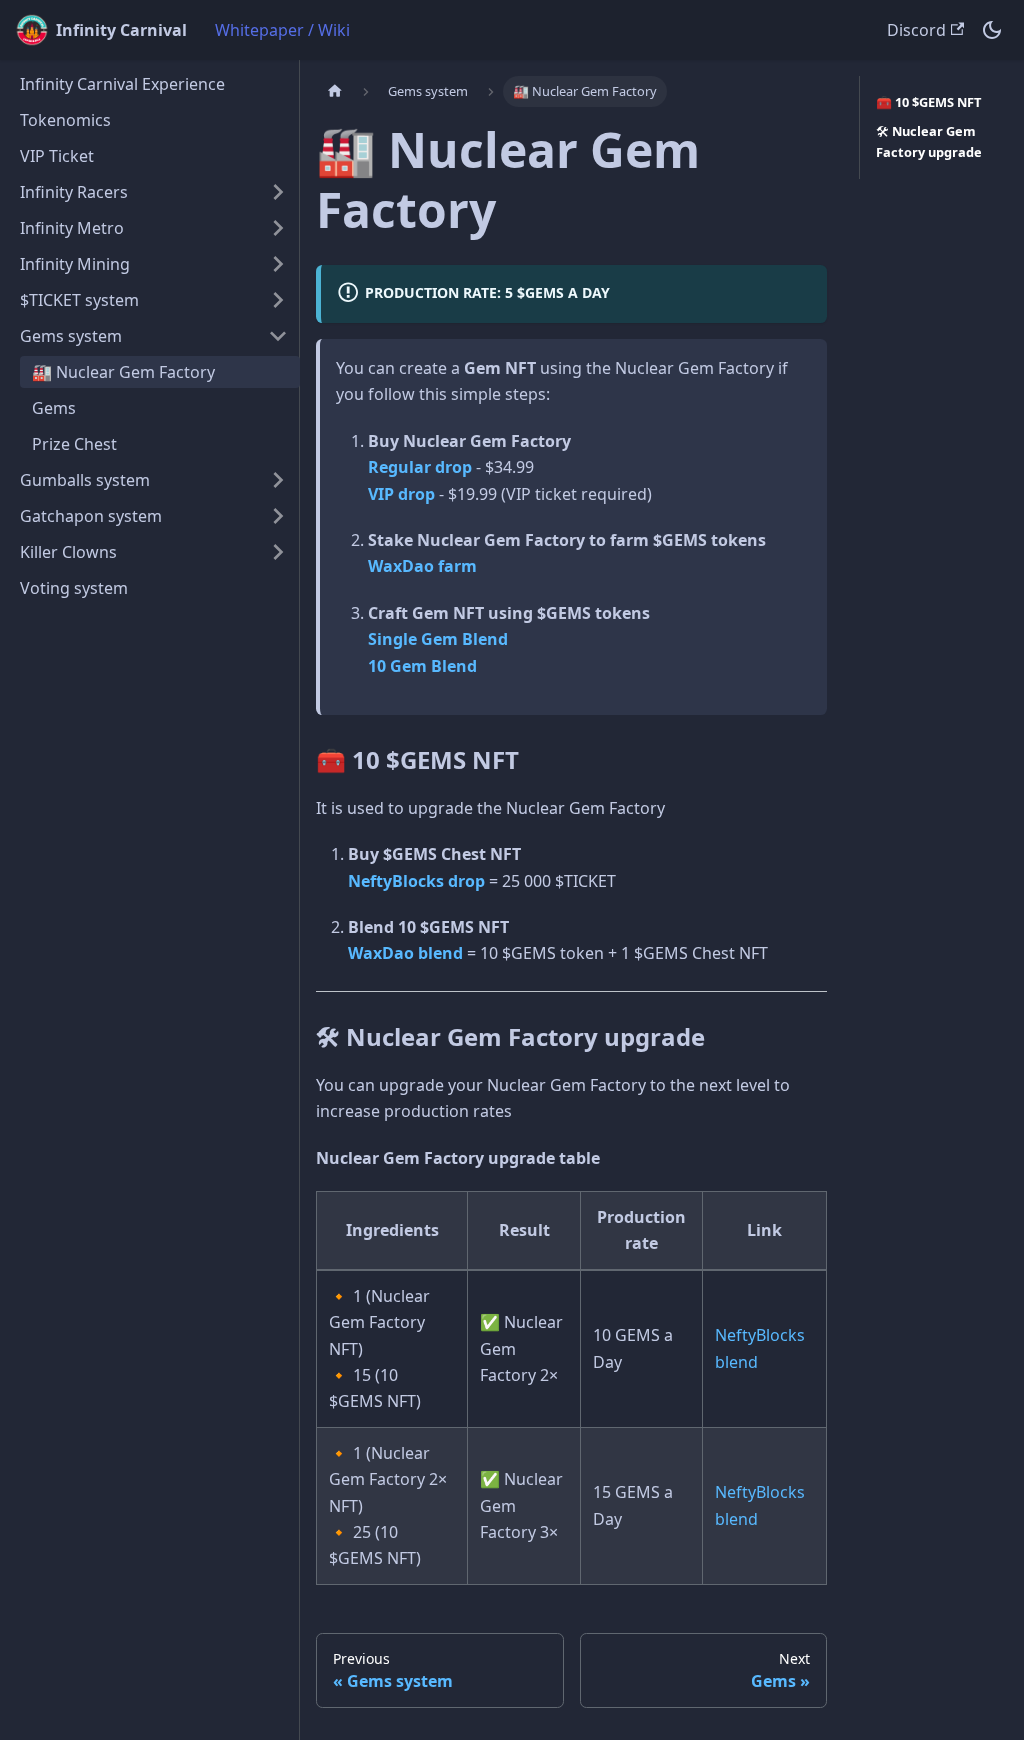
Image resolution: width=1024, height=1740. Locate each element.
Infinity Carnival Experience (122, 84)
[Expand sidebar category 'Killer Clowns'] (278, 552)
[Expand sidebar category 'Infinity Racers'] (278, 192)
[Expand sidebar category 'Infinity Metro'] (278, 228)
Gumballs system (85, 480)
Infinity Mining (75, 264)
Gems (54, 408)
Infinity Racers (74, 192)
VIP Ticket (57, 156)
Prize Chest (74, 444)
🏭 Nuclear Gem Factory (123, 372)
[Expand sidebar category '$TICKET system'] (278, 300)
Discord (916, 30)
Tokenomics (65, 120)
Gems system (71, 336)
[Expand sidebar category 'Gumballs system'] (278, 480)
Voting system (74, 588)
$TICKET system (79, 300)
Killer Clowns (68, 552)
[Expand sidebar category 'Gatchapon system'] (278, 516)
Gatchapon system (91, 516)
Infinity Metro (72, 228)
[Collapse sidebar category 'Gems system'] (278, 336)
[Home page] (335, 91)
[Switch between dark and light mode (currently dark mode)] (992, 30)
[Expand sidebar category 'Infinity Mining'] (278, 264)
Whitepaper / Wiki (282, 30)
